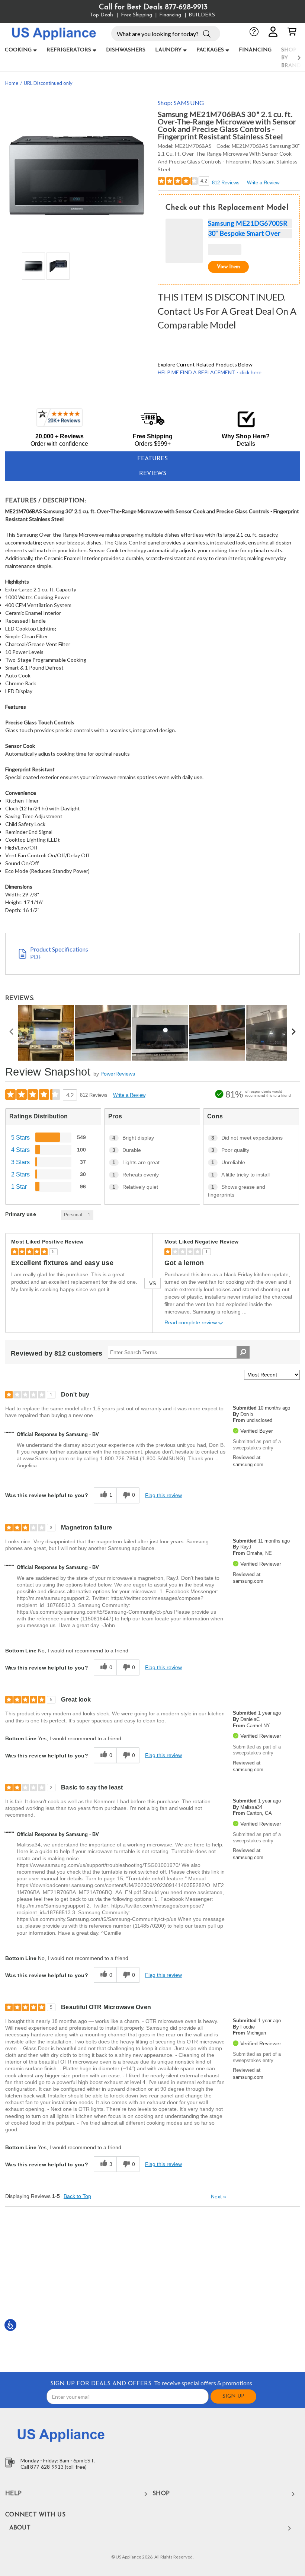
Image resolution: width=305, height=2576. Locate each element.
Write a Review (263, 183)
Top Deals (102, 15)
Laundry (168, 50)
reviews (153, 474)
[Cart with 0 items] (292, 32)
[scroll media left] (12, 1033)
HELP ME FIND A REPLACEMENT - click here (210, 372)
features (152, 459)
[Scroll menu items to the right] (290, 58)
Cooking (18, 50)
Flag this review (163, 1495)
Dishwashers (126, 50)
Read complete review (191, 1323)
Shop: (181, 103)
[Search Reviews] (243, 1352)
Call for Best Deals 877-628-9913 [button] (153, 7)
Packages (210, 50)
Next (219, 2197)
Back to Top (77, 2196)
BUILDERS (202, 15)
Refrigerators (69, 50)
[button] (207, 33)
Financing (170, 15)
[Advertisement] (153, 2288)
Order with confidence (59, 444)
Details (246, 444)
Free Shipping (137, 15)
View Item (228, 267)
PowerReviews (118, 1074)
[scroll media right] (293, 1033)
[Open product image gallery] (76, 175)
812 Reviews (226, 183)
